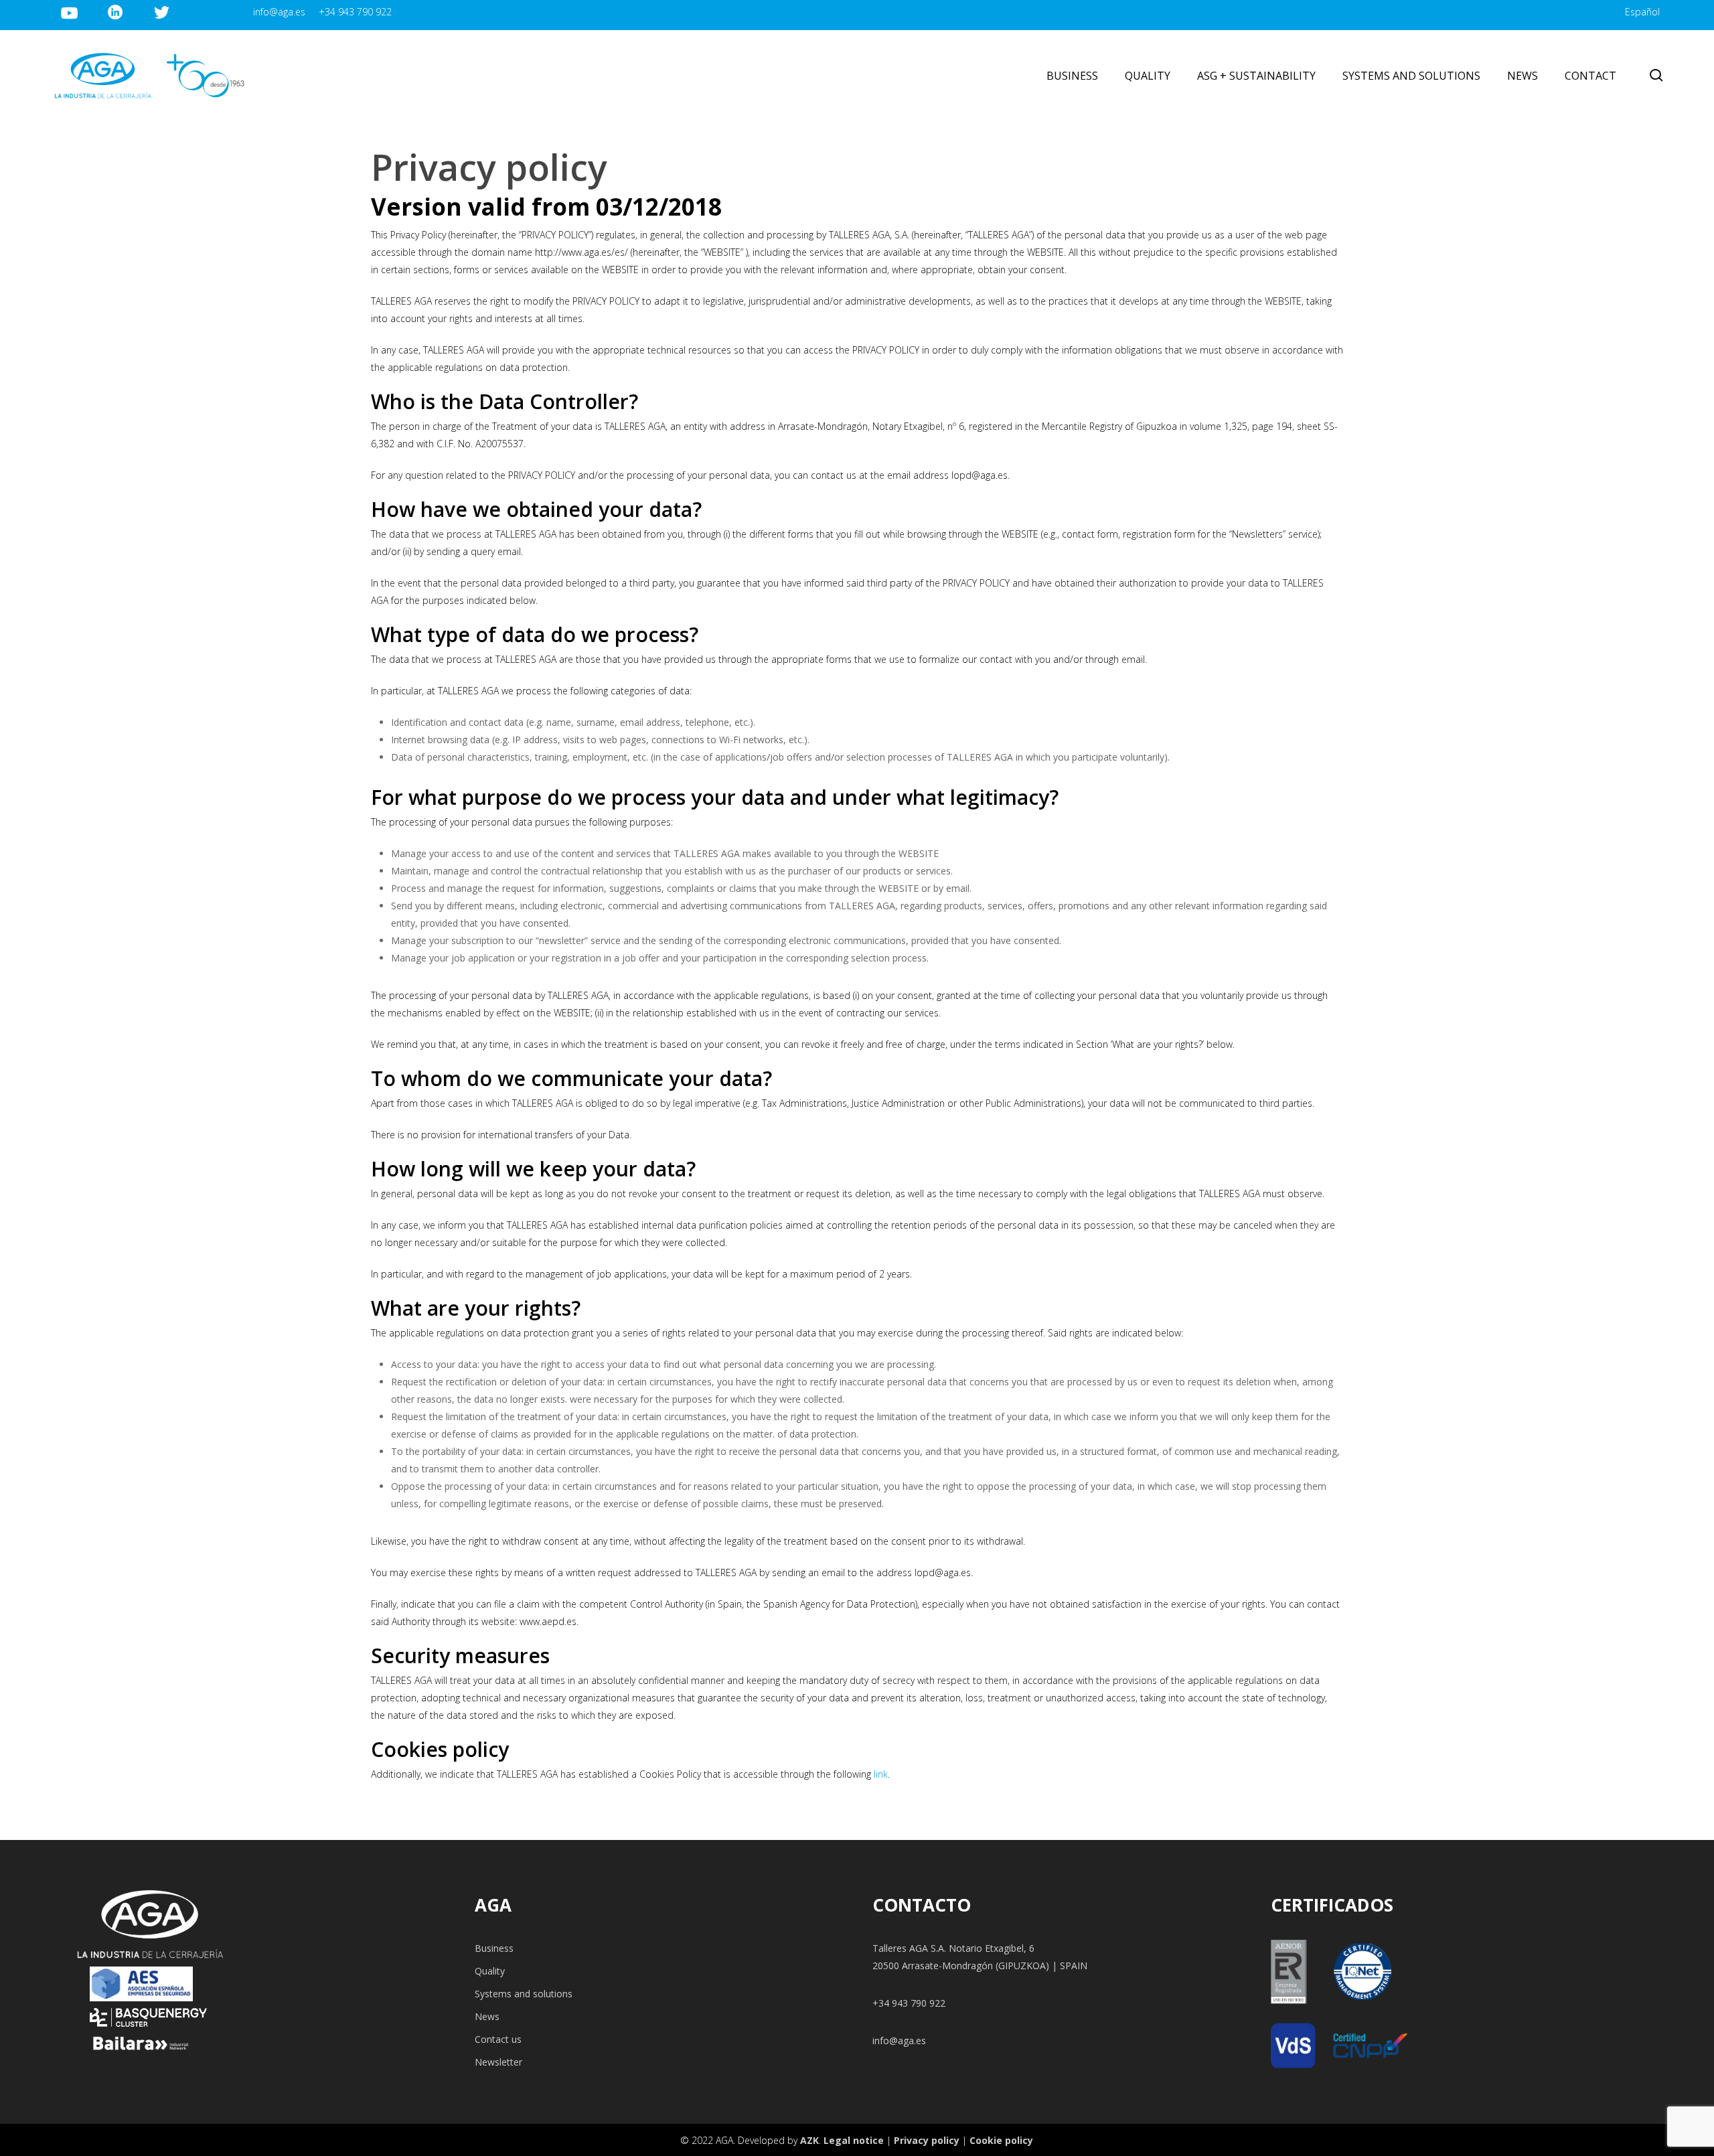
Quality (490, 1971)
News (487, 2016)
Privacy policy (927, 2140)
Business (494, 1948)
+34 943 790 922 (909, 2003)
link (881, 1774)
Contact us (498, 2039)
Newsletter (498, 2062)
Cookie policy (1001, 2140)
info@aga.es (899, 2040)
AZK (809, 2140)
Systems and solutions (524, 1994)
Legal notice (854, 2140)
